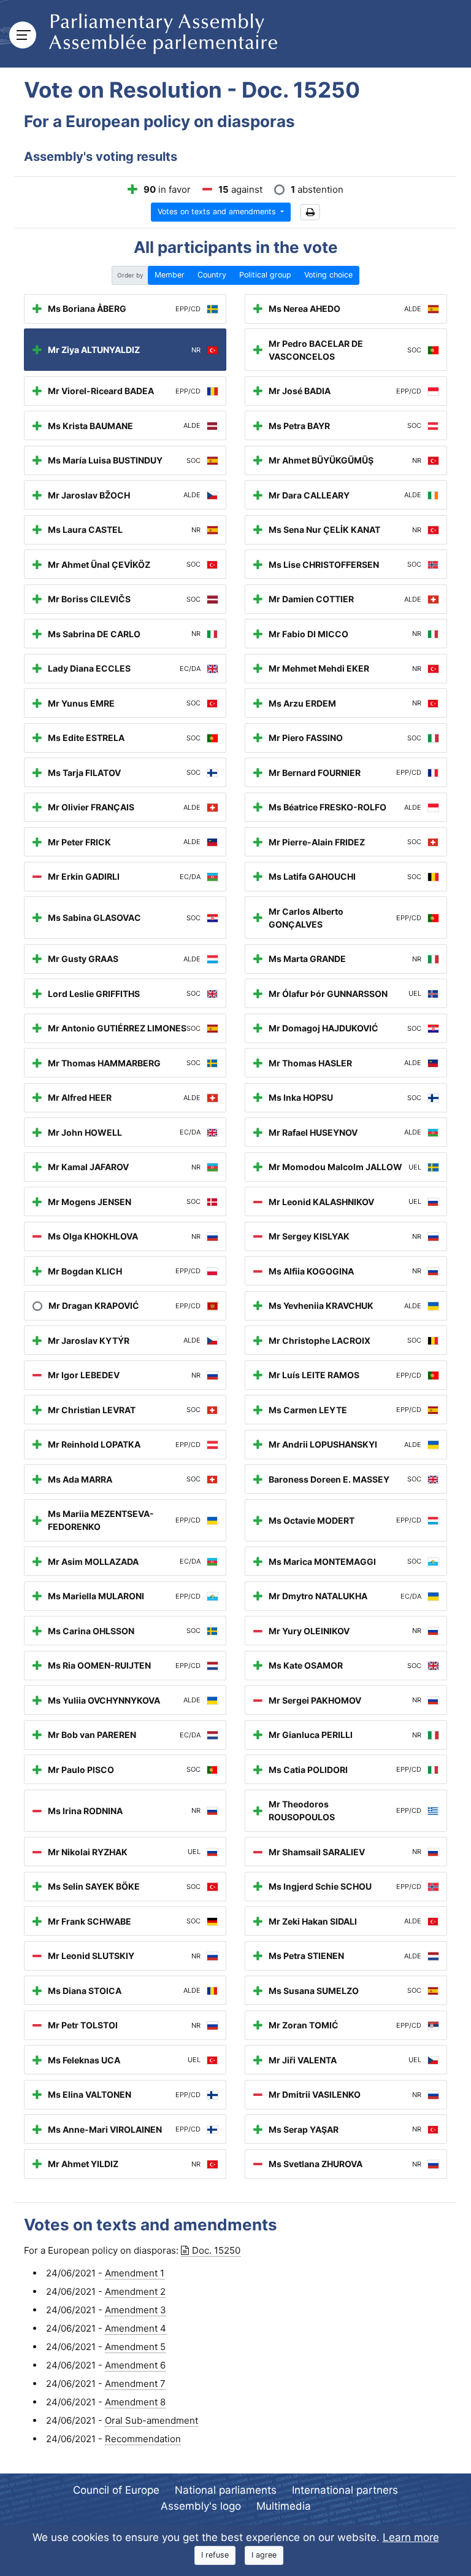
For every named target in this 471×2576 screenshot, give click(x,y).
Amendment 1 (135, 2273)
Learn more (411, 2537)
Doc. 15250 (216, 2250)
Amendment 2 (135, 2291)
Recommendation (143, 2439)
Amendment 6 (135, 2365)
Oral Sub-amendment (151, 2420)
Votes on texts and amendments (218, 211)
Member (170, 275)
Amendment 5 (135, 2347)
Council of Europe (116, 2490)
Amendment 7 (135, 2384)
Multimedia (284, 2506)
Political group (265, 275)
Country (212, 275)
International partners (345, 2490)
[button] (310, 212)
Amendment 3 (136, 2310)
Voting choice (328, 275)
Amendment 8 (135, 2402)
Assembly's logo (201, 2506)
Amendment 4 (136, 2328)
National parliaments (226, 2490)
